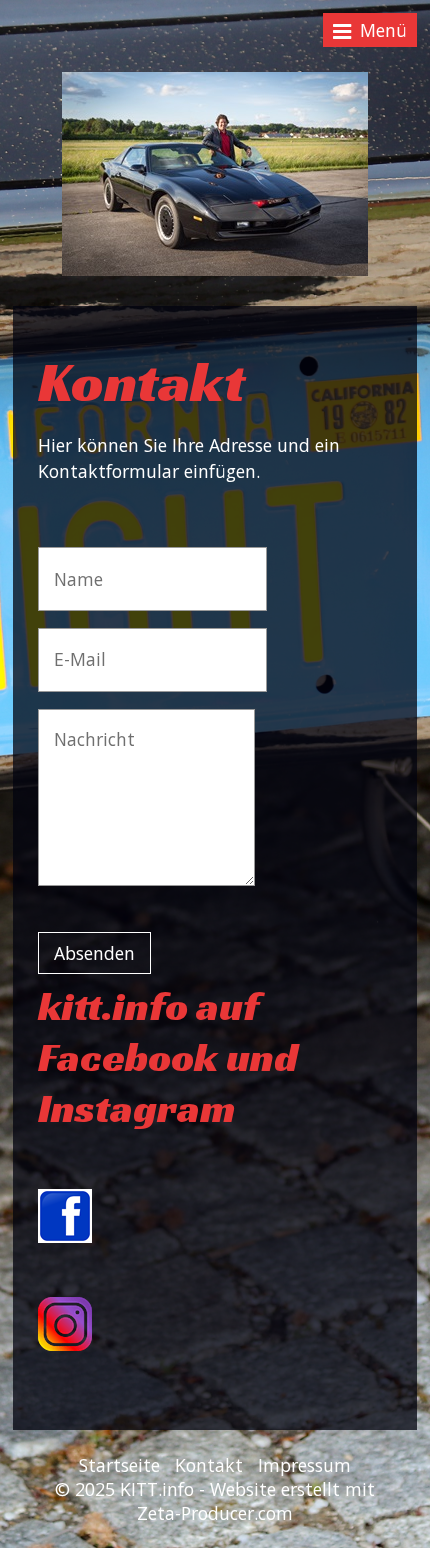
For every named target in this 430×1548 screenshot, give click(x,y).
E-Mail (73, 646)
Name (73, 565)
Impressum (304, 1465)
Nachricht (84, 727)
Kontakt (209, 1465)
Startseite (119, 1465)
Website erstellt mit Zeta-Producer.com (256, 1501)
